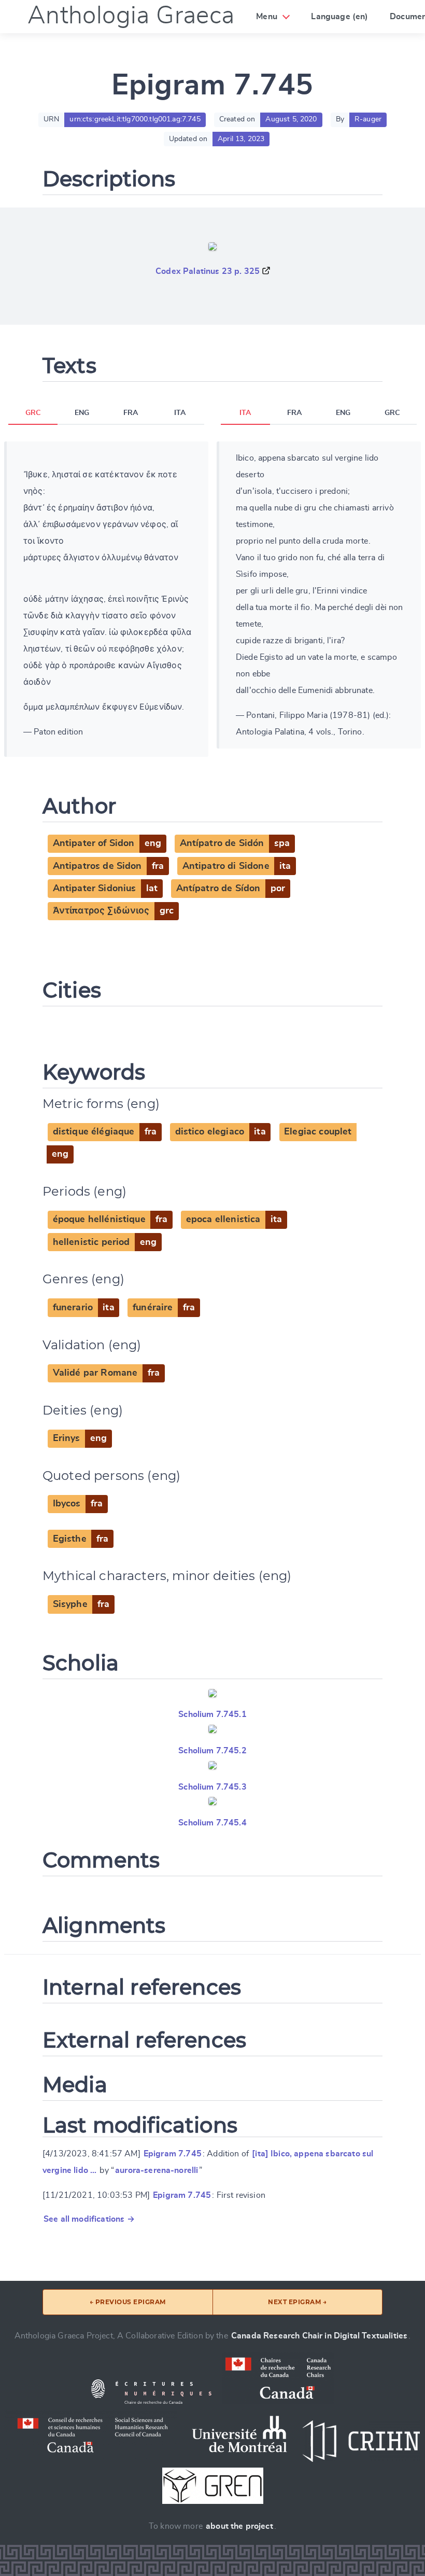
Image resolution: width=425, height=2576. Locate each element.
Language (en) (339, 17)
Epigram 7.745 (173, 2154)
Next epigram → (297, 2302)
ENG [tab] (82, 413)
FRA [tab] (131, 413)
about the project (239, 2526)
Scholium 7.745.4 (212, 1823)
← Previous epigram (128, 2302)
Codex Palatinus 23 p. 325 (208, 271)
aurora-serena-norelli (157, 2170)
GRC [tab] (33, 413)
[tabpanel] (106, 599)
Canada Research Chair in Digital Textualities (319, 2336)
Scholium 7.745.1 (212, 1714)
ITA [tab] (180, 413)
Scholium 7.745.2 (212, 1751)
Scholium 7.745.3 (212, 1787)
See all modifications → (89, 2219)
